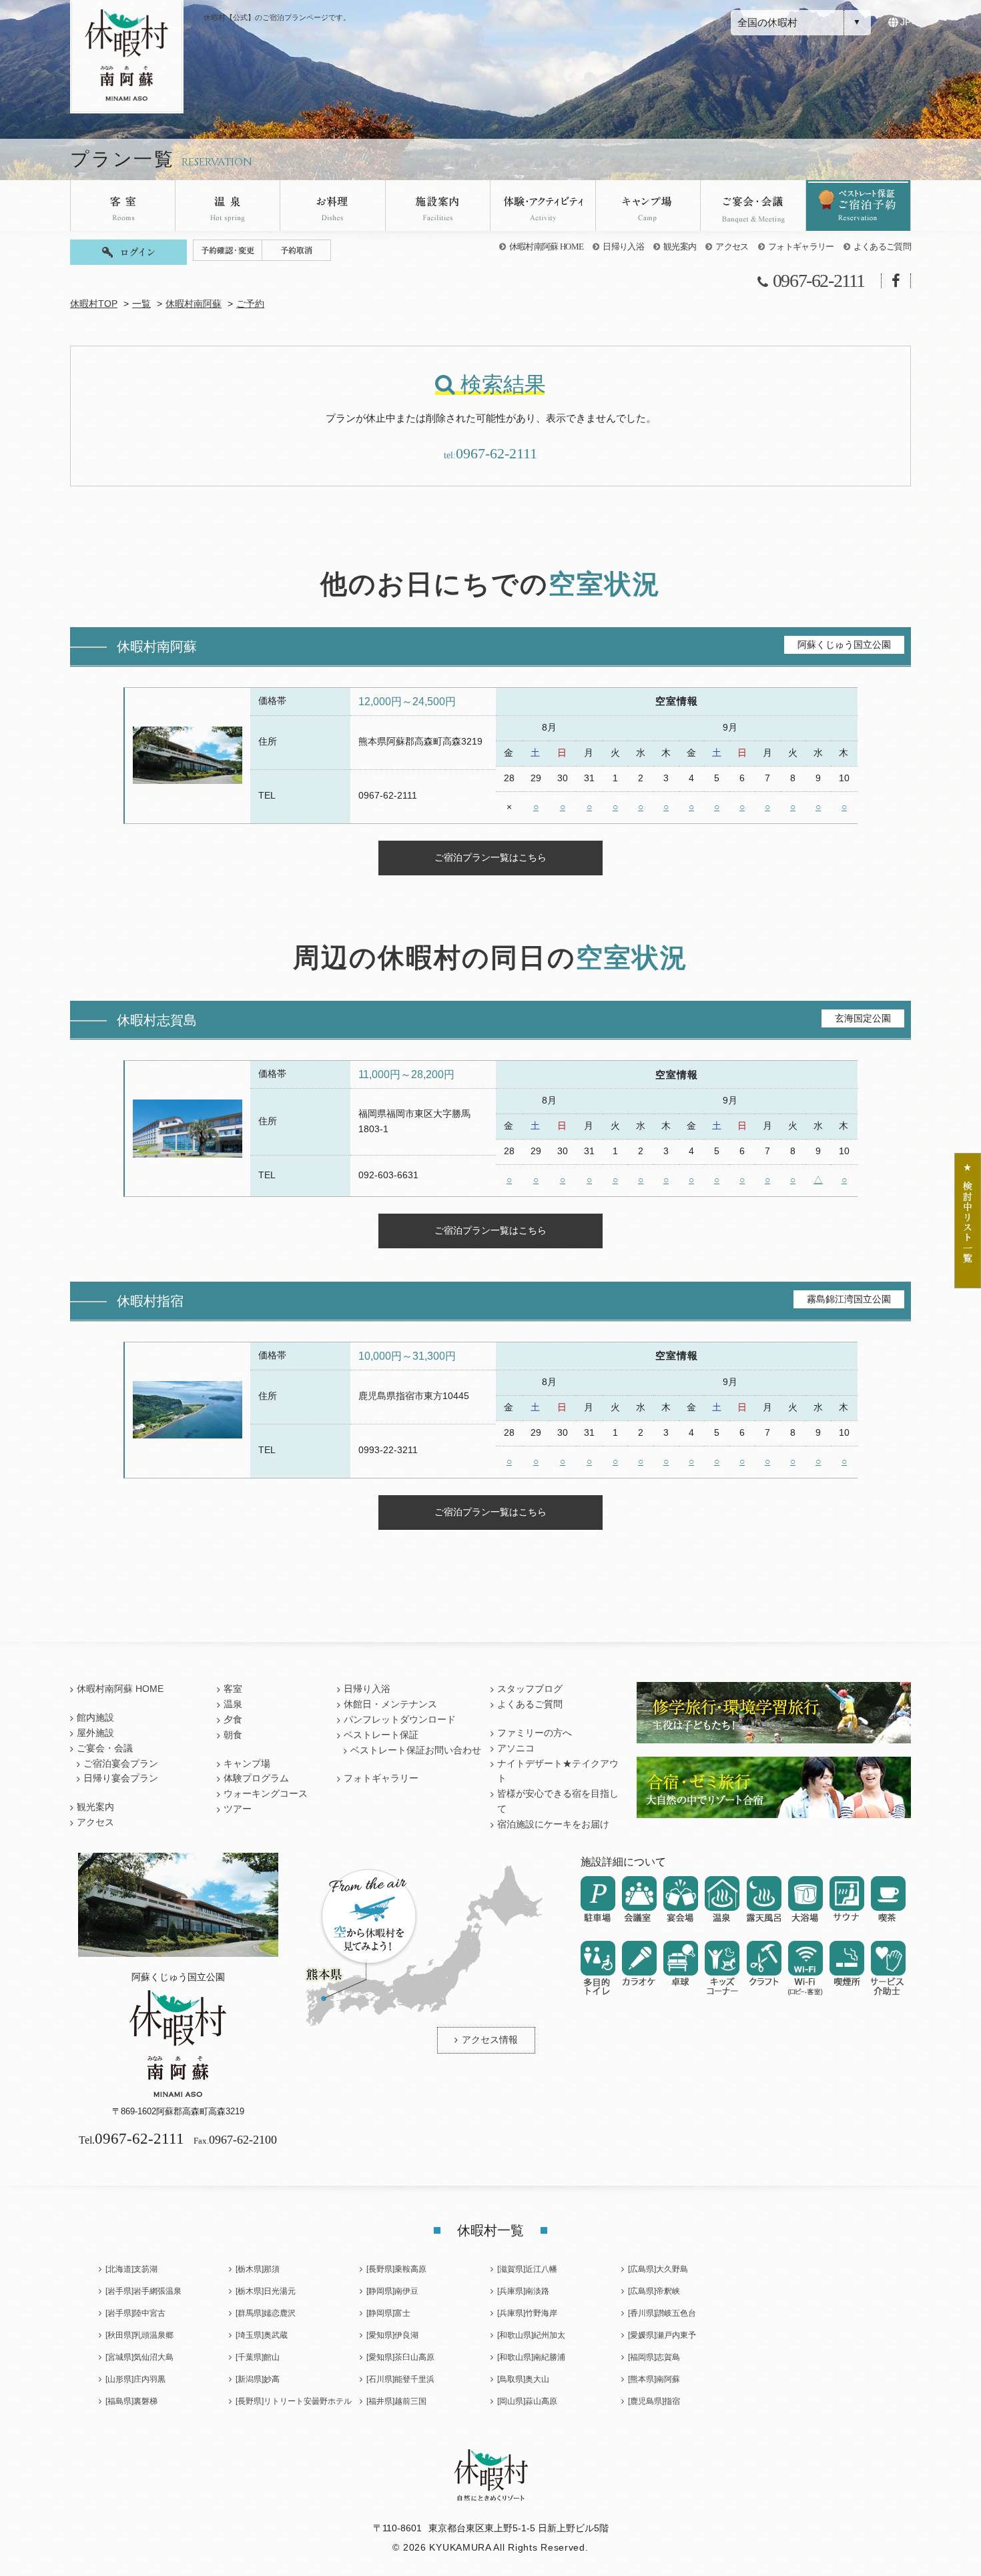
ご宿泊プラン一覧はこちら (490, 857)
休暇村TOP (94, 304)
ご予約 (250, 304)
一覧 (141, 304)
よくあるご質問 (882, 247)
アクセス (732, 247)
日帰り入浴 (623, 247)
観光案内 (680, 247)
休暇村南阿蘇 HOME (547, 247)
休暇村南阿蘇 (194, 304)
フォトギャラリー (801, 247)
